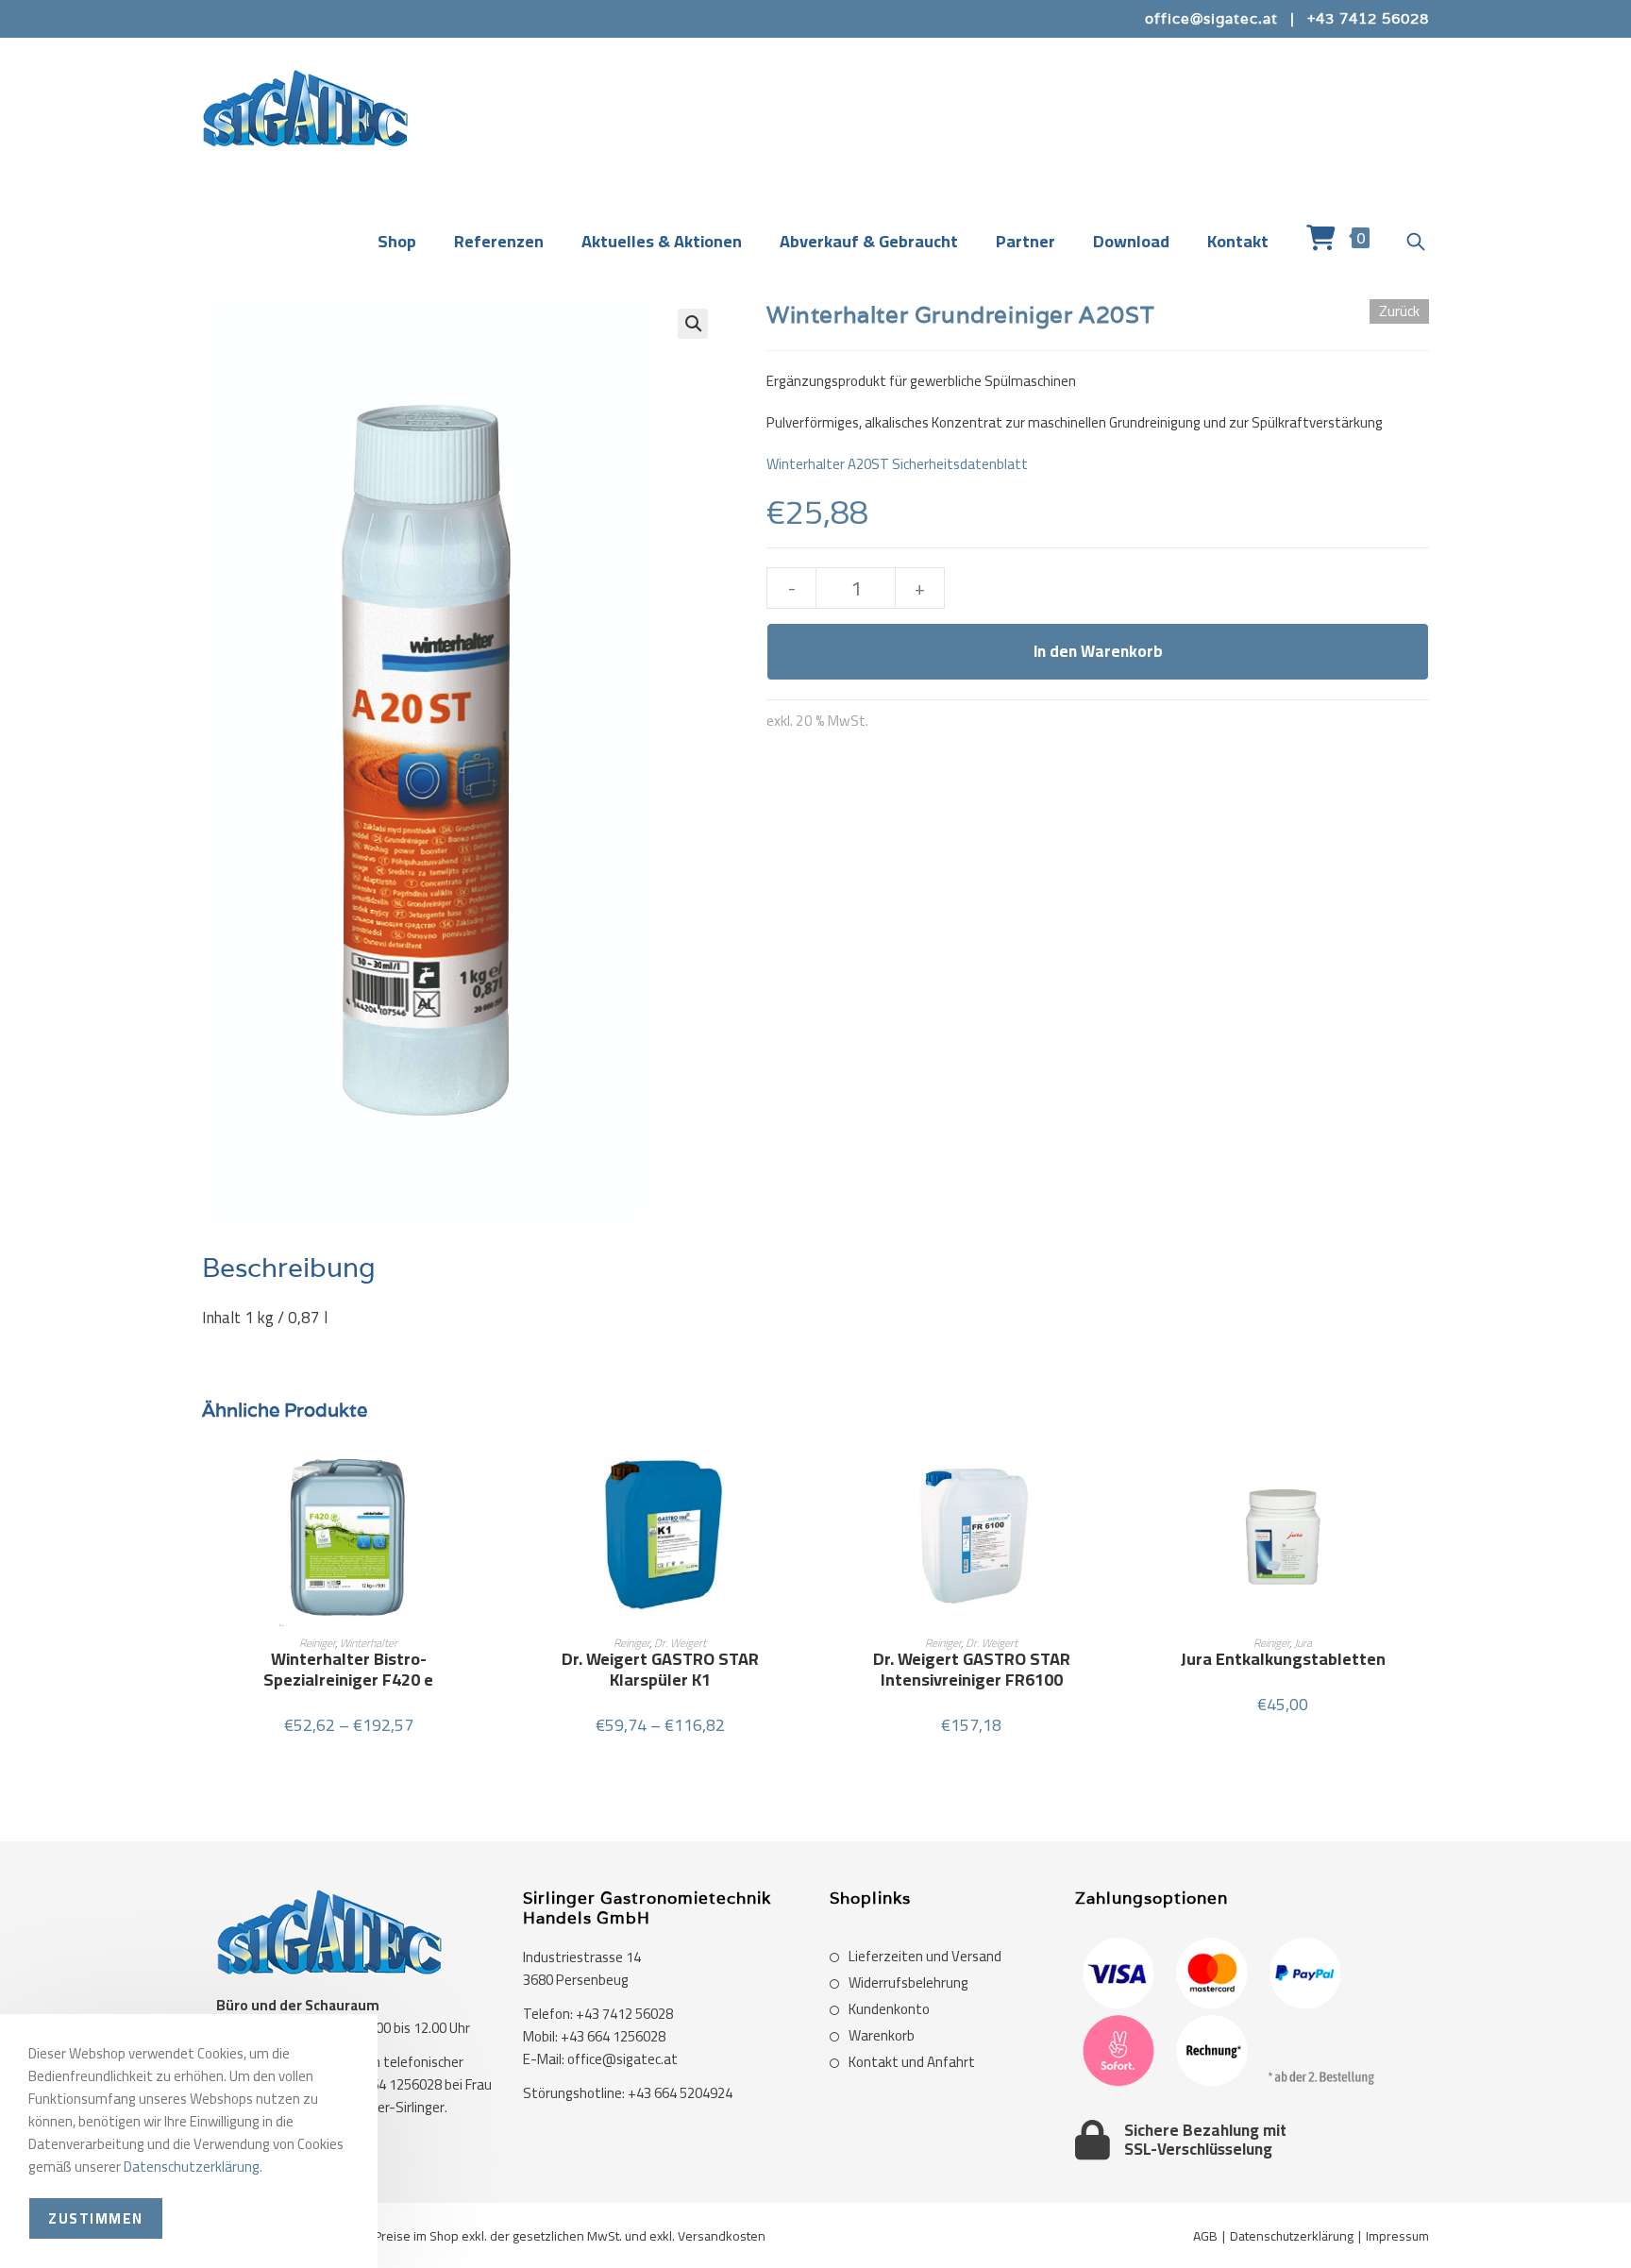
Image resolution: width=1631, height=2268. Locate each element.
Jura (1303, 1643)
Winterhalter (369, 1643)
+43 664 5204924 (680, 2093)
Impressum (1397, 2236)
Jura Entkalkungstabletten (1283, 1659)
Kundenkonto (889, 2009)
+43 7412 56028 (1368, 18)
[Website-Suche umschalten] (1416, 243)
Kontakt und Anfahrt (912, 2062)
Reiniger (317, 1643)
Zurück (1399, 311)
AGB (1205, 2236)
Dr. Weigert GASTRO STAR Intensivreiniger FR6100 (972, 1669)
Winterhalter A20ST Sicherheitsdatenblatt (897, 464)
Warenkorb (882, 2036)
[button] (693, 324)
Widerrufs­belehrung (908, 1983)
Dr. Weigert (680, 1643)
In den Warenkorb (1098, 651)
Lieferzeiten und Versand (925, 1957)
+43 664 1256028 (613, 2036)
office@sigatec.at (1211, 18)
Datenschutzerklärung (1292, 2236)
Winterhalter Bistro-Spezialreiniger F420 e (348, 1669)
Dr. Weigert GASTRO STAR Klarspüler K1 (660, 1669)
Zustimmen (96, 2218)
